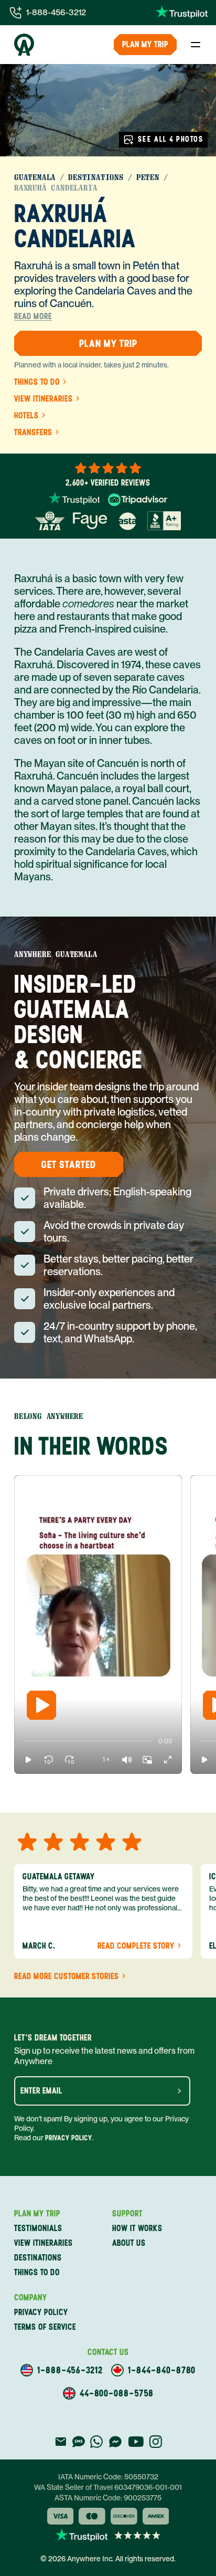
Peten (148, 177)
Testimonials (38, 2228)
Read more (33, 317)
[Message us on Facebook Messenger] (115, 2442)
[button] (28, 1760)
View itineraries (44, 399)
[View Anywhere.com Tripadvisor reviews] (138, 500)
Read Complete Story (136, 1946)
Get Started (69, 1164)
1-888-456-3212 (56, 12)
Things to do (37, 382)
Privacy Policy (69, 2138)
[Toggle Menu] (196, 45)
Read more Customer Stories (67, 1976)
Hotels (26, 416)
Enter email (41, 2091)
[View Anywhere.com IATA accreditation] (50, 521)
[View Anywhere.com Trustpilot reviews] (182, 13)
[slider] (24, 1741)
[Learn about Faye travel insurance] (90, 521)
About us (129, 2243)
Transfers (33, 433)
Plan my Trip (145, 44)
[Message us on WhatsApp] (96, 2442)
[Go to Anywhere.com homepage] (24, 45)
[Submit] (179, 2091)
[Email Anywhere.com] (61, 2442)
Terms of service (45, 2327)
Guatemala (35, 177)
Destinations (96, 177)
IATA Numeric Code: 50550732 (108, 2477)
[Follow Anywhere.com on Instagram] (155, 2442)
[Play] (41, 1705)
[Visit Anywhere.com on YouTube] (136, 2442)
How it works (137, 2228)
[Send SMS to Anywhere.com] (79, 2442)
